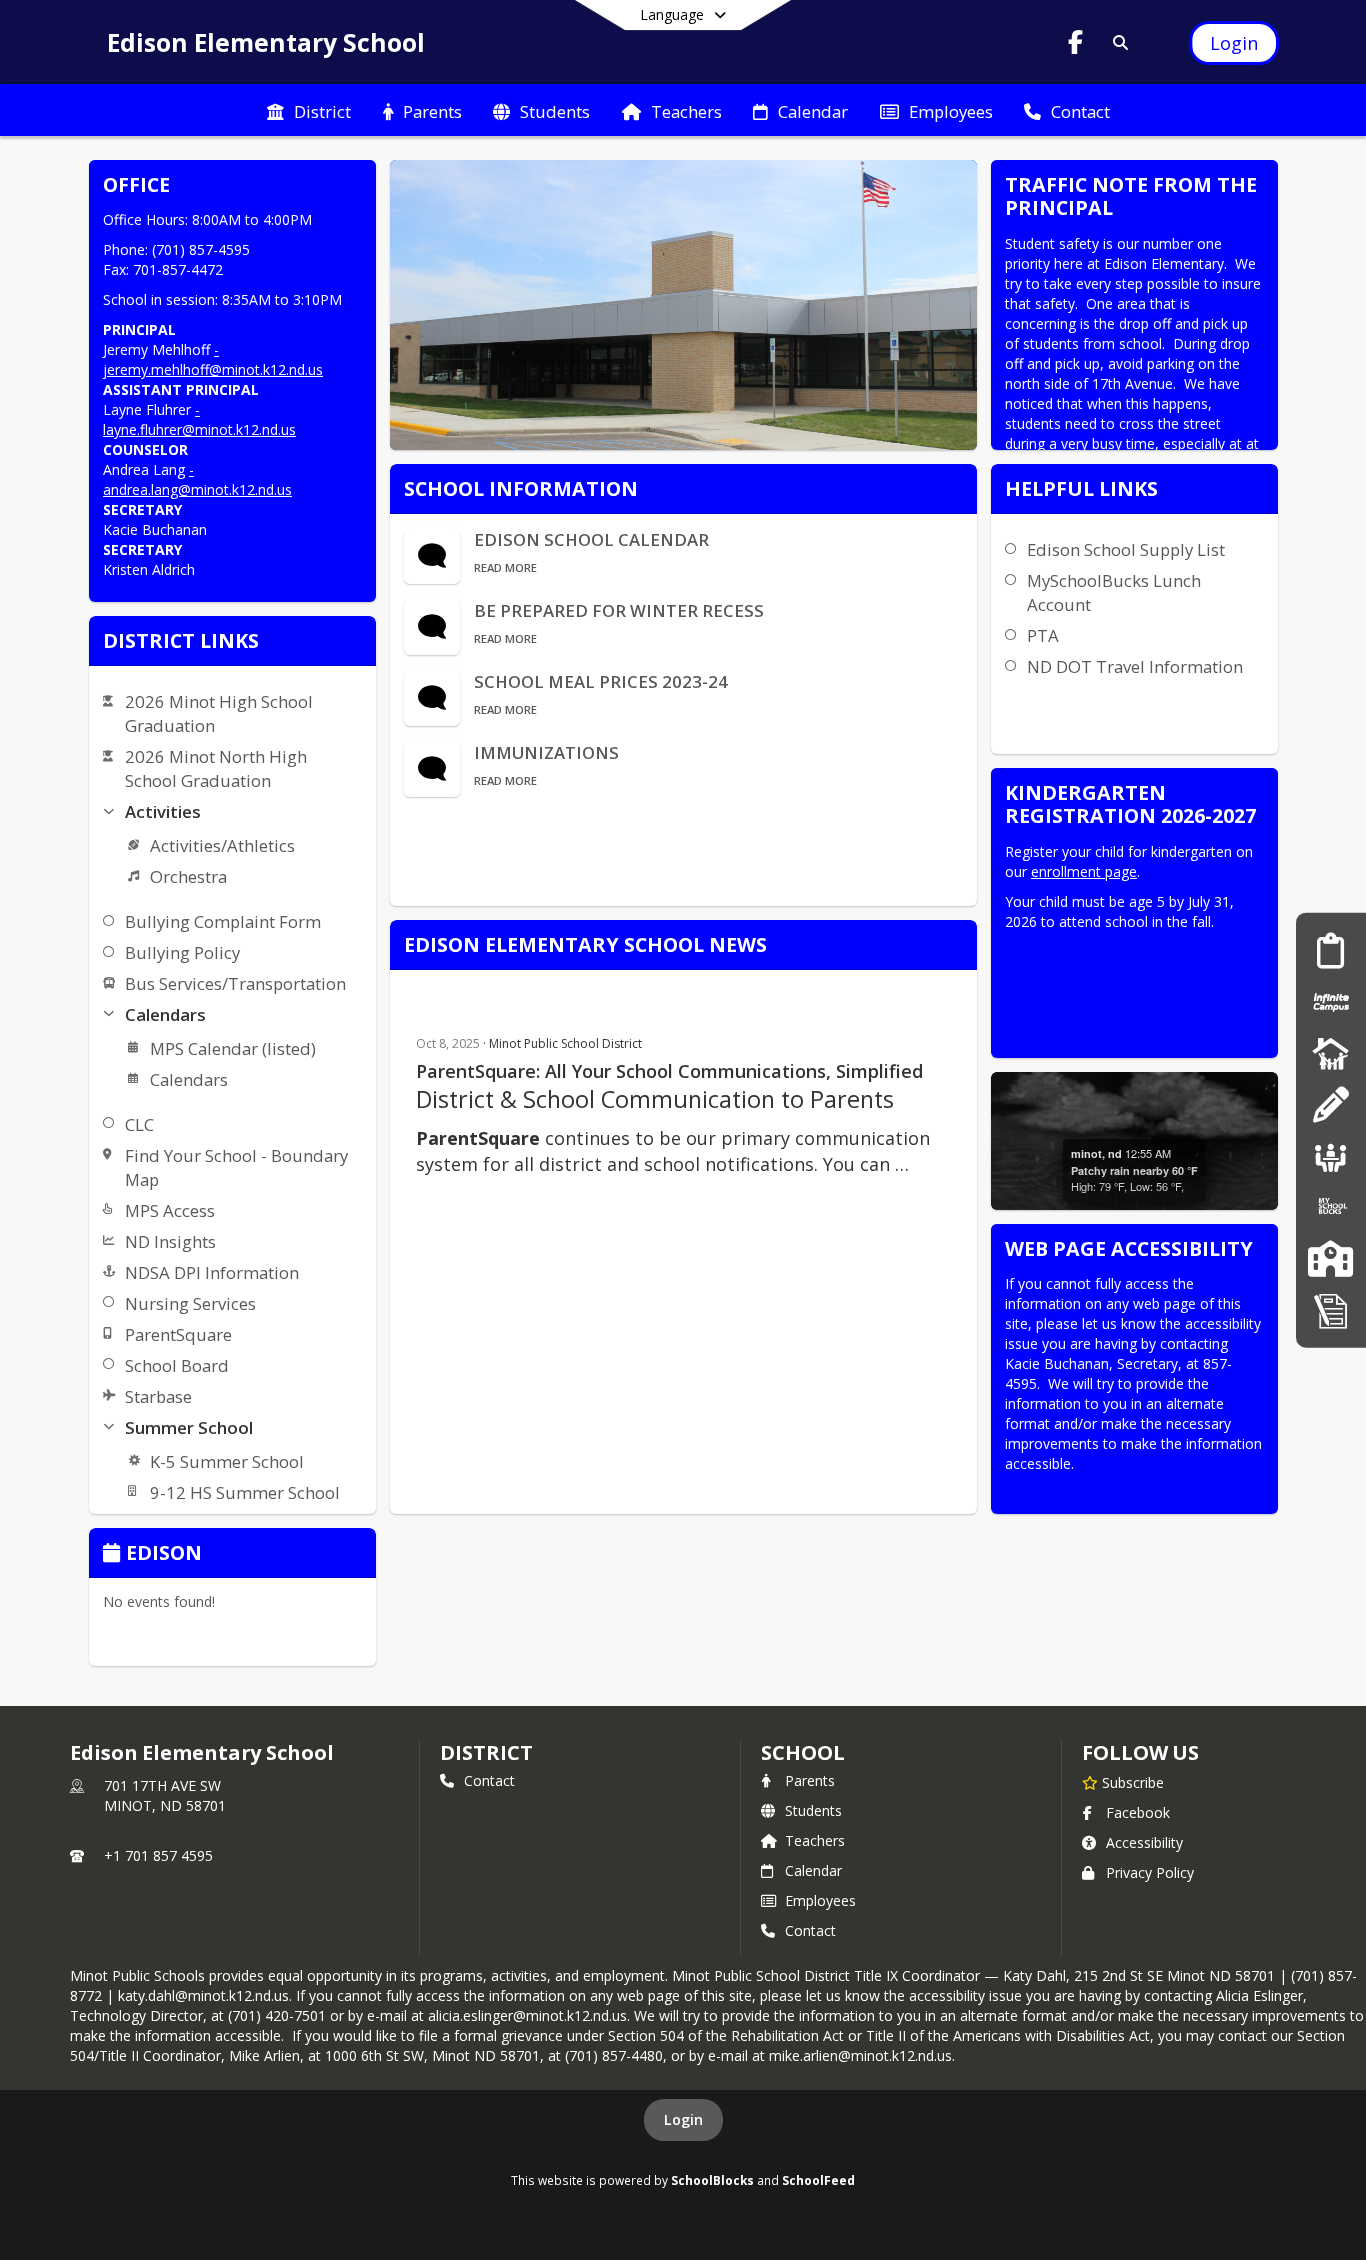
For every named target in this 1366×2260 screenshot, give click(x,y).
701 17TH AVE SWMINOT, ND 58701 (165, 1795)
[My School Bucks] (1331, 1206)
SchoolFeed (818, 2180)
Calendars (189, 1079)
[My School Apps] (1331, 1309)
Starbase (158, 1396)
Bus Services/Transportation (235, 983)
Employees (820, 1900)
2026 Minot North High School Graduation (216, 768)
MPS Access (170, 1210)
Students (813, 1810)
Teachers (815, 1840)
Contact (489, 1780)
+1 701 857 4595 (158, 1855)
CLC (139, 1124)
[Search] (1116, 42)
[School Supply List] (1330, 1104)
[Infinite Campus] (1331, 1001)
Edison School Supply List (1126, 549)
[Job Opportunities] (1331, 1155)
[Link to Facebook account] (1076, 45)
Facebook (1138, 1812)
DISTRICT (486, 1752)
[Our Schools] (1330, 1258)
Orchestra (188, 876)
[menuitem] (309, 110)
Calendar (813, 1870)
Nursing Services (190, 1303)
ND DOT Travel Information (1135, 666)
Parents (810, 1780)
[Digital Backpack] (1331, 1052)
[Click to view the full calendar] (114, 1554)
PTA (1043, 635)
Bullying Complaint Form (223, 921)
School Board (177, 1365)
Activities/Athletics (222, 845)
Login (683, 2119)
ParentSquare (178, 1334)
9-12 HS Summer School (245, 1492)
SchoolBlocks (712, 2180)
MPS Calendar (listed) (233, 1048)
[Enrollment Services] (1330, 949)
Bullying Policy (182, 952)
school (802, 1752)
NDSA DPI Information (212, 1272)
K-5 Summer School (227, 1461)
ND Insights (170, 1241)
